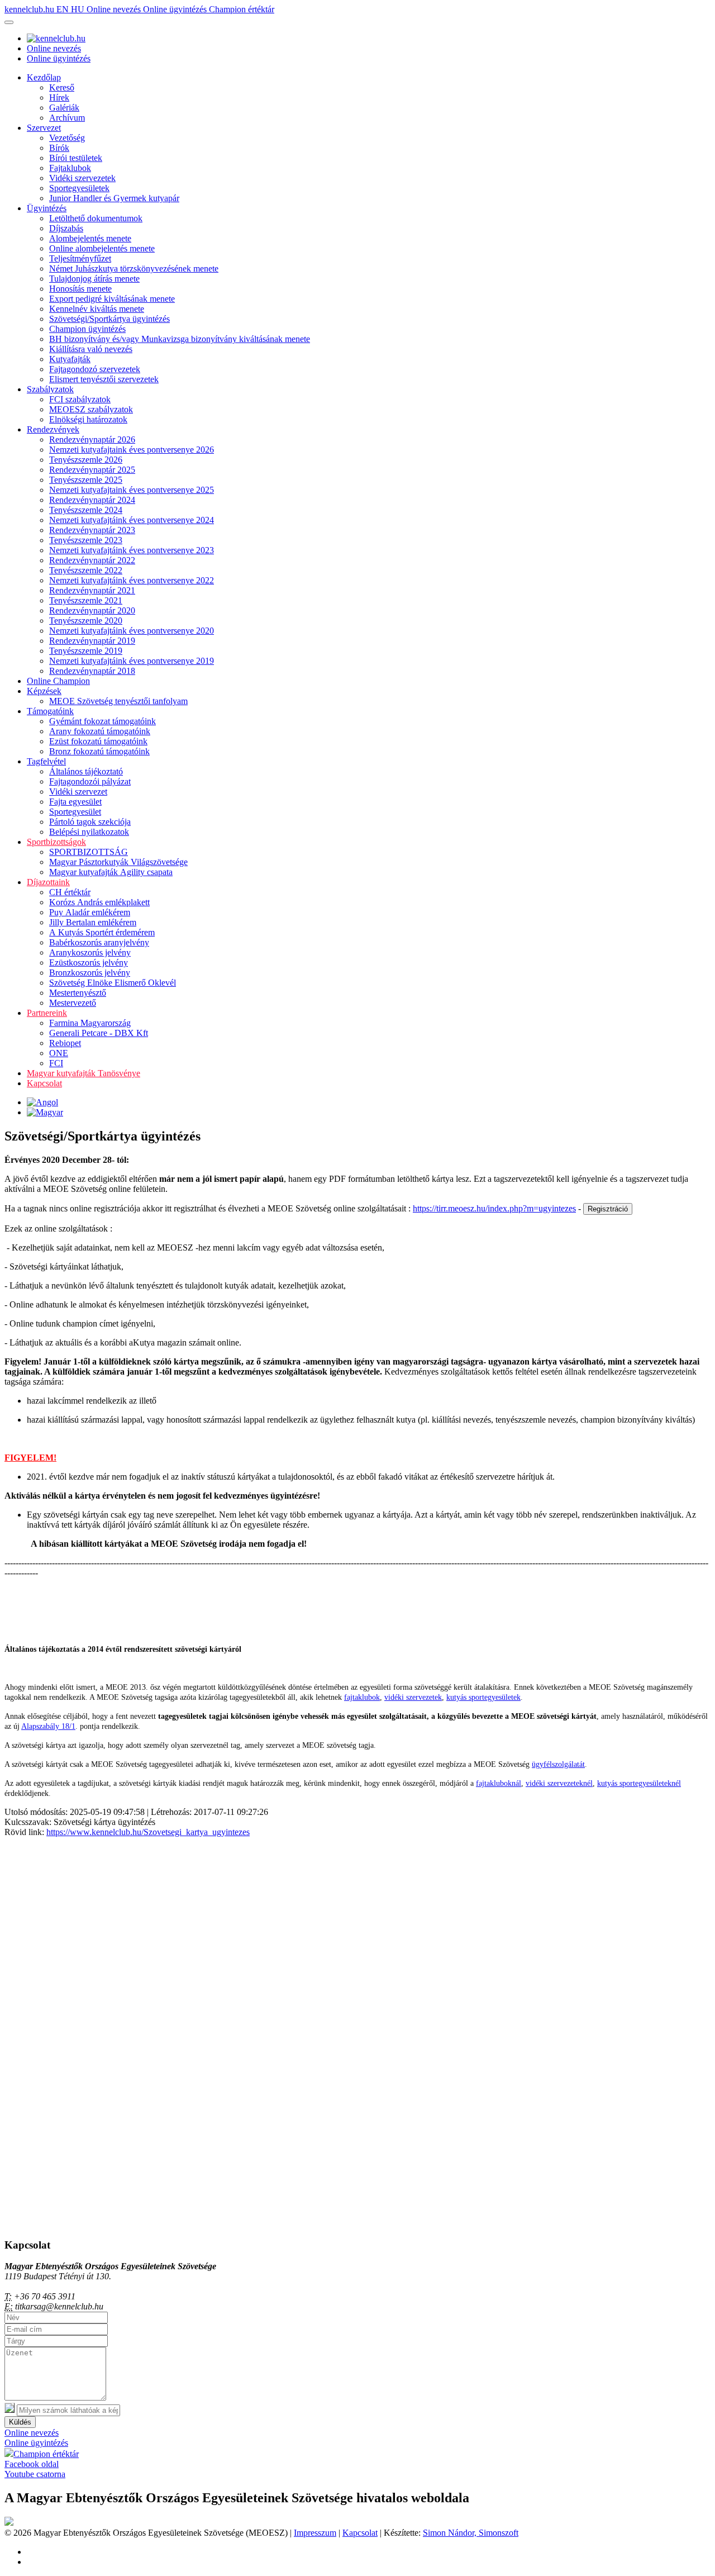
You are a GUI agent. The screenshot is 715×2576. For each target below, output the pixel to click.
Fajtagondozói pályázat (90, 781)
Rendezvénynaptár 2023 (92, 530)
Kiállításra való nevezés (91, 349)
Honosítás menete (80, 289)
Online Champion (58, 681)
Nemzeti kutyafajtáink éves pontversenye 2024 (132, 520)
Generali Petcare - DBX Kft (99, 1033)
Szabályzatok (50, 389)
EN (64, 9)
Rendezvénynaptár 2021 (92, 590)
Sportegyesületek (79, 188)
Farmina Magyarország (90, 1023)
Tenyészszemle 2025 (86, 480)
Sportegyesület (75, 812)
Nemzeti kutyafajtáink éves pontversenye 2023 (132, 550)
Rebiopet (65, 1043)
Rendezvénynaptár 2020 (92, 610)
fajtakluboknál (499, 1783)
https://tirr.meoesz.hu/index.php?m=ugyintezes (494, 1208)
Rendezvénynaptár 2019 (92, 641)
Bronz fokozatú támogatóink (99, 751)
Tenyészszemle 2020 (86, 621)
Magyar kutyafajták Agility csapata (111, 872)
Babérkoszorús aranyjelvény (99, 942)
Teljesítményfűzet (80, 258)
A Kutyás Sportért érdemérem (102, 932)
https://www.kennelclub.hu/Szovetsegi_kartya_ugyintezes (148, 1832)
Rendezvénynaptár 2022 (92, 560)
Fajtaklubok (70, 168)
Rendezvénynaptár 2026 (92, 439)
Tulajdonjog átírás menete (94, 279)
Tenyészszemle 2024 (86, 510)
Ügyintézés (47, 208)
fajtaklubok (362, 1697)
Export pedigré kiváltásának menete (112, 299)
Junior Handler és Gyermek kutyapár (114, 198)
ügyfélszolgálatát (558, 1764)
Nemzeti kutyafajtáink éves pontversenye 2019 (132, 661)
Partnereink (47, 1013)
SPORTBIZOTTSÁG (89, 852)
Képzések (44, 691)
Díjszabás (66, 228)
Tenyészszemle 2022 (86, 570)
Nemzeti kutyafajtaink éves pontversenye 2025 (132, 490)
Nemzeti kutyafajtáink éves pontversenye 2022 (132, 580)
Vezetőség (67, 138)
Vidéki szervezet (78, 792)
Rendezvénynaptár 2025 (92, 470)
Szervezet (44, 128)
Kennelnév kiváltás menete (97, 309)
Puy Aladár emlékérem (90, 912)
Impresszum (315, 2533)
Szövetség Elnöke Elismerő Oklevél (113, 983)
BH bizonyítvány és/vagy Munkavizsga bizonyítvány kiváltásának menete (180, 339)
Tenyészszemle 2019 (86, 651)
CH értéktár (70, 892)
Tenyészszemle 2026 (86, 460)
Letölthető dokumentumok (96, 218)
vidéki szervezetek (413, 1697)
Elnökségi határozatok (88, 419)
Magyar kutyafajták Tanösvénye (84, 1073)
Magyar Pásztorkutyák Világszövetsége (118, 862)
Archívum (67, 118)
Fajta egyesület (75, 802)
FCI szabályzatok (80, 399)
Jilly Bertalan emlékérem (93, 922)
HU (79, 9)
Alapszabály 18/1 (48, 1726)
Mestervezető (73, 1003)
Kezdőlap (44, 77)
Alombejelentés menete (90, 238)
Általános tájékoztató (86, 771)
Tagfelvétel (46, 761)
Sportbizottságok (56, 842)
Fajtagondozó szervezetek (95, 369)
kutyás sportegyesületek (483, 1697)
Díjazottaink (48, 882)
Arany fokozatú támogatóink (100, 731)
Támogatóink (50, 711)
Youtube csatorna (35, 2474)
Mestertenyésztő (78, 993)
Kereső (62, 87)
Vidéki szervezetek (82, 178)
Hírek (59, 98)
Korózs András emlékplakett (99, 902)
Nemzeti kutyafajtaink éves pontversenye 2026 (132, 450)
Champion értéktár (242, 9)
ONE (59, 1053)
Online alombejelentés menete (102, 248)
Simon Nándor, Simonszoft (471, 2533)
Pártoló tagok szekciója (90, 822)
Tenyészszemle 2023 (86, 540)
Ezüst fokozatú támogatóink (98, 741)
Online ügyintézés (176, 9)
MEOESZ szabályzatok (91, 409)
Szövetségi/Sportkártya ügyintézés (109, 319)
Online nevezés (115, 9)
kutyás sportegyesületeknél (639, 1783)
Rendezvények (53, 429)
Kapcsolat (44, 1083)
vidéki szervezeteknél (559, 1783)
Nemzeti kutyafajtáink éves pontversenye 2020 (132, 631)
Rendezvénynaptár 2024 (92, 500)
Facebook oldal (32, 2464)
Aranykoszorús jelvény (90, 952)
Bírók (59, 148)
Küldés (20, 2422)
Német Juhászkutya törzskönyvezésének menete (134, 268)
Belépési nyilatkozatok (89, 832)
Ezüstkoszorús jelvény (89, 963)
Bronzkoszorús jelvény (90, 973)
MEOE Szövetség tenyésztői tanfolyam (118, 701)
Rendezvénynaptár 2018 (92, 671)
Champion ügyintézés (87, 329)
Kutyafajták (70, 359)
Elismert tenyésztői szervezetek (104, 379)
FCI (56, 1063)
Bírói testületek (76, 158)
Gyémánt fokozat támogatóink (103, 721)
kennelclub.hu (30, 9)
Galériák (64, 108)
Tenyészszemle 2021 (86, 600)
